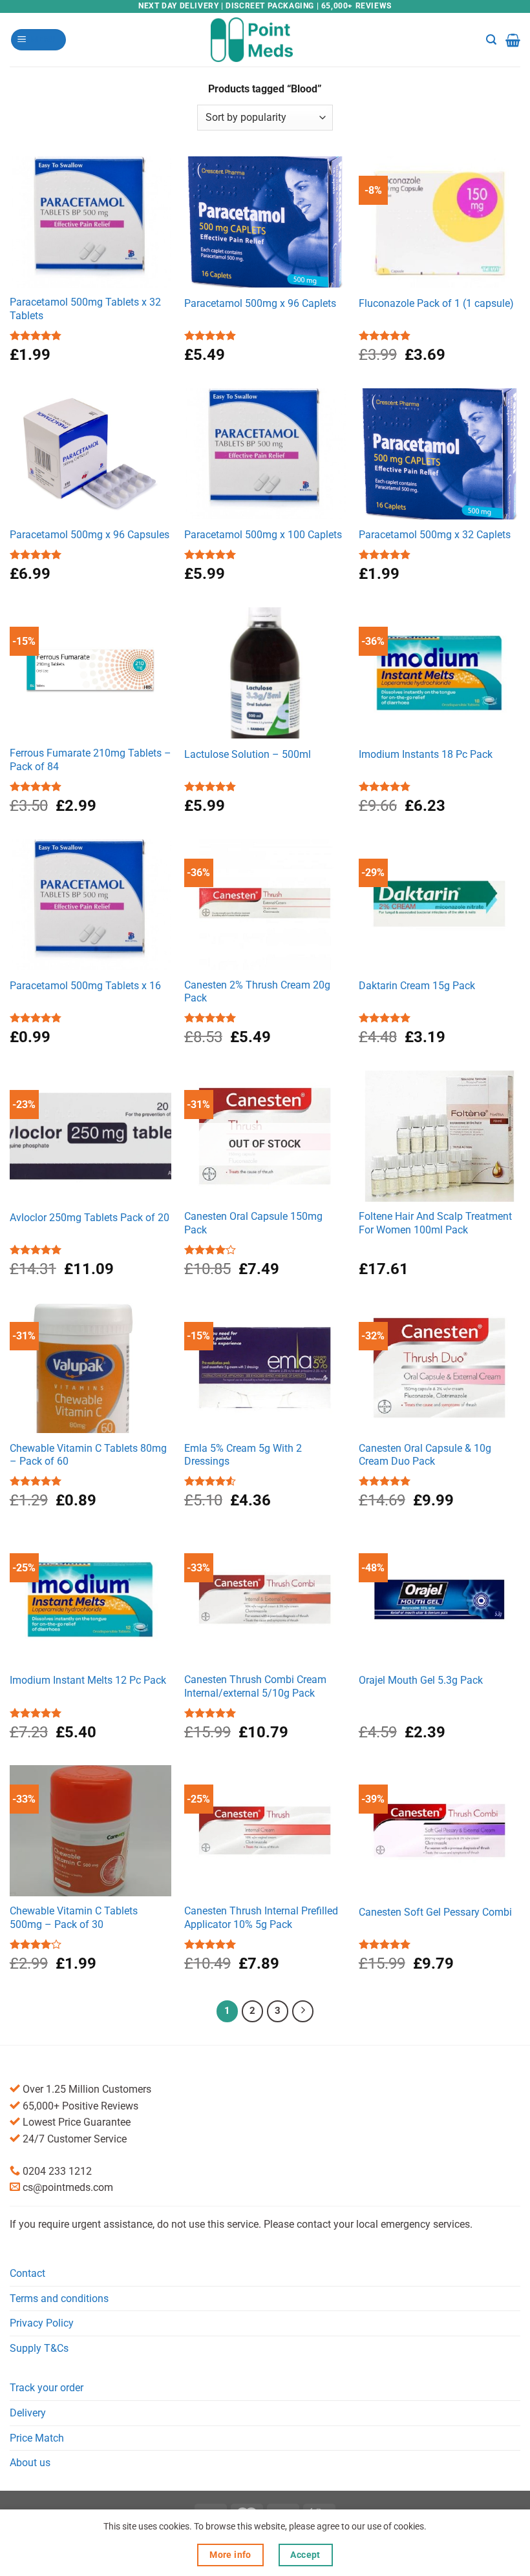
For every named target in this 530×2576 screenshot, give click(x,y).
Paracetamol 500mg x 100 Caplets (263, 535)
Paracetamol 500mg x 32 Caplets (435, 535)
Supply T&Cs (39, 2348)
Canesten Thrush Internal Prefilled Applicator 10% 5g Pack (261, 1918)
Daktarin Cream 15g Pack (417, 986)
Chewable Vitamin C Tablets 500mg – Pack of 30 (74, 1918)
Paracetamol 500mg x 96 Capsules (90, 535)
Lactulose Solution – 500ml (248, 754)
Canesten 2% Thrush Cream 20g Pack (257, 992)
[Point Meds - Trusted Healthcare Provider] (265, 39)
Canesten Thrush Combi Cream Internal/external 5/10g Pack (255, 1686)
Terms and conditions (59, 2299)
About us (30, 2463)
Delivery (28, 2413)
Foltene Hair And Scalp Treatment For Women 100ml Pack (435, 1223)
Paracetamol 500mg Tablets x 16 (85, 986)
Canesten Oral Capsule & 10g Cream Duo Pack (425, 1455)
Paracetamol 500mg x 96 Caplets (260, 303)
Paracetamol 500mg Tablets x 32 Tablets (85, 309)
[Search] (491, 40)
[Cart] (513, 40)
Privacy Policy (42, 2323)
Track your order (47, 2388)
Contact (27, 2273)
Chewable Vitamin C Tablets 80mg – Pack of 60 (88, 1455)
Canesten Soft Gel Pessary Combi (435, 1912)
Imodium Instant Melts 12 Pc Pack (88, 1680)
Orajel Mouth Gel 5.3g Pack (421, 1680)
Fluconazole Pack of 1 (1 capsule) (436, 303)
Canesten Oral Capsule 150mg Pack (253, 1223)
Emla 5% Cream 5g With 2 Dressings (243, 1455)
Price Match (37, 2438)
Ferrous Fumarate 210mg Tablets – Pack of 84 (90, 760)
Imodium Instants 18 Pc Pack (426, 754)
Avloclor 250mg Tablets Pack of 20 (90, 1218)
